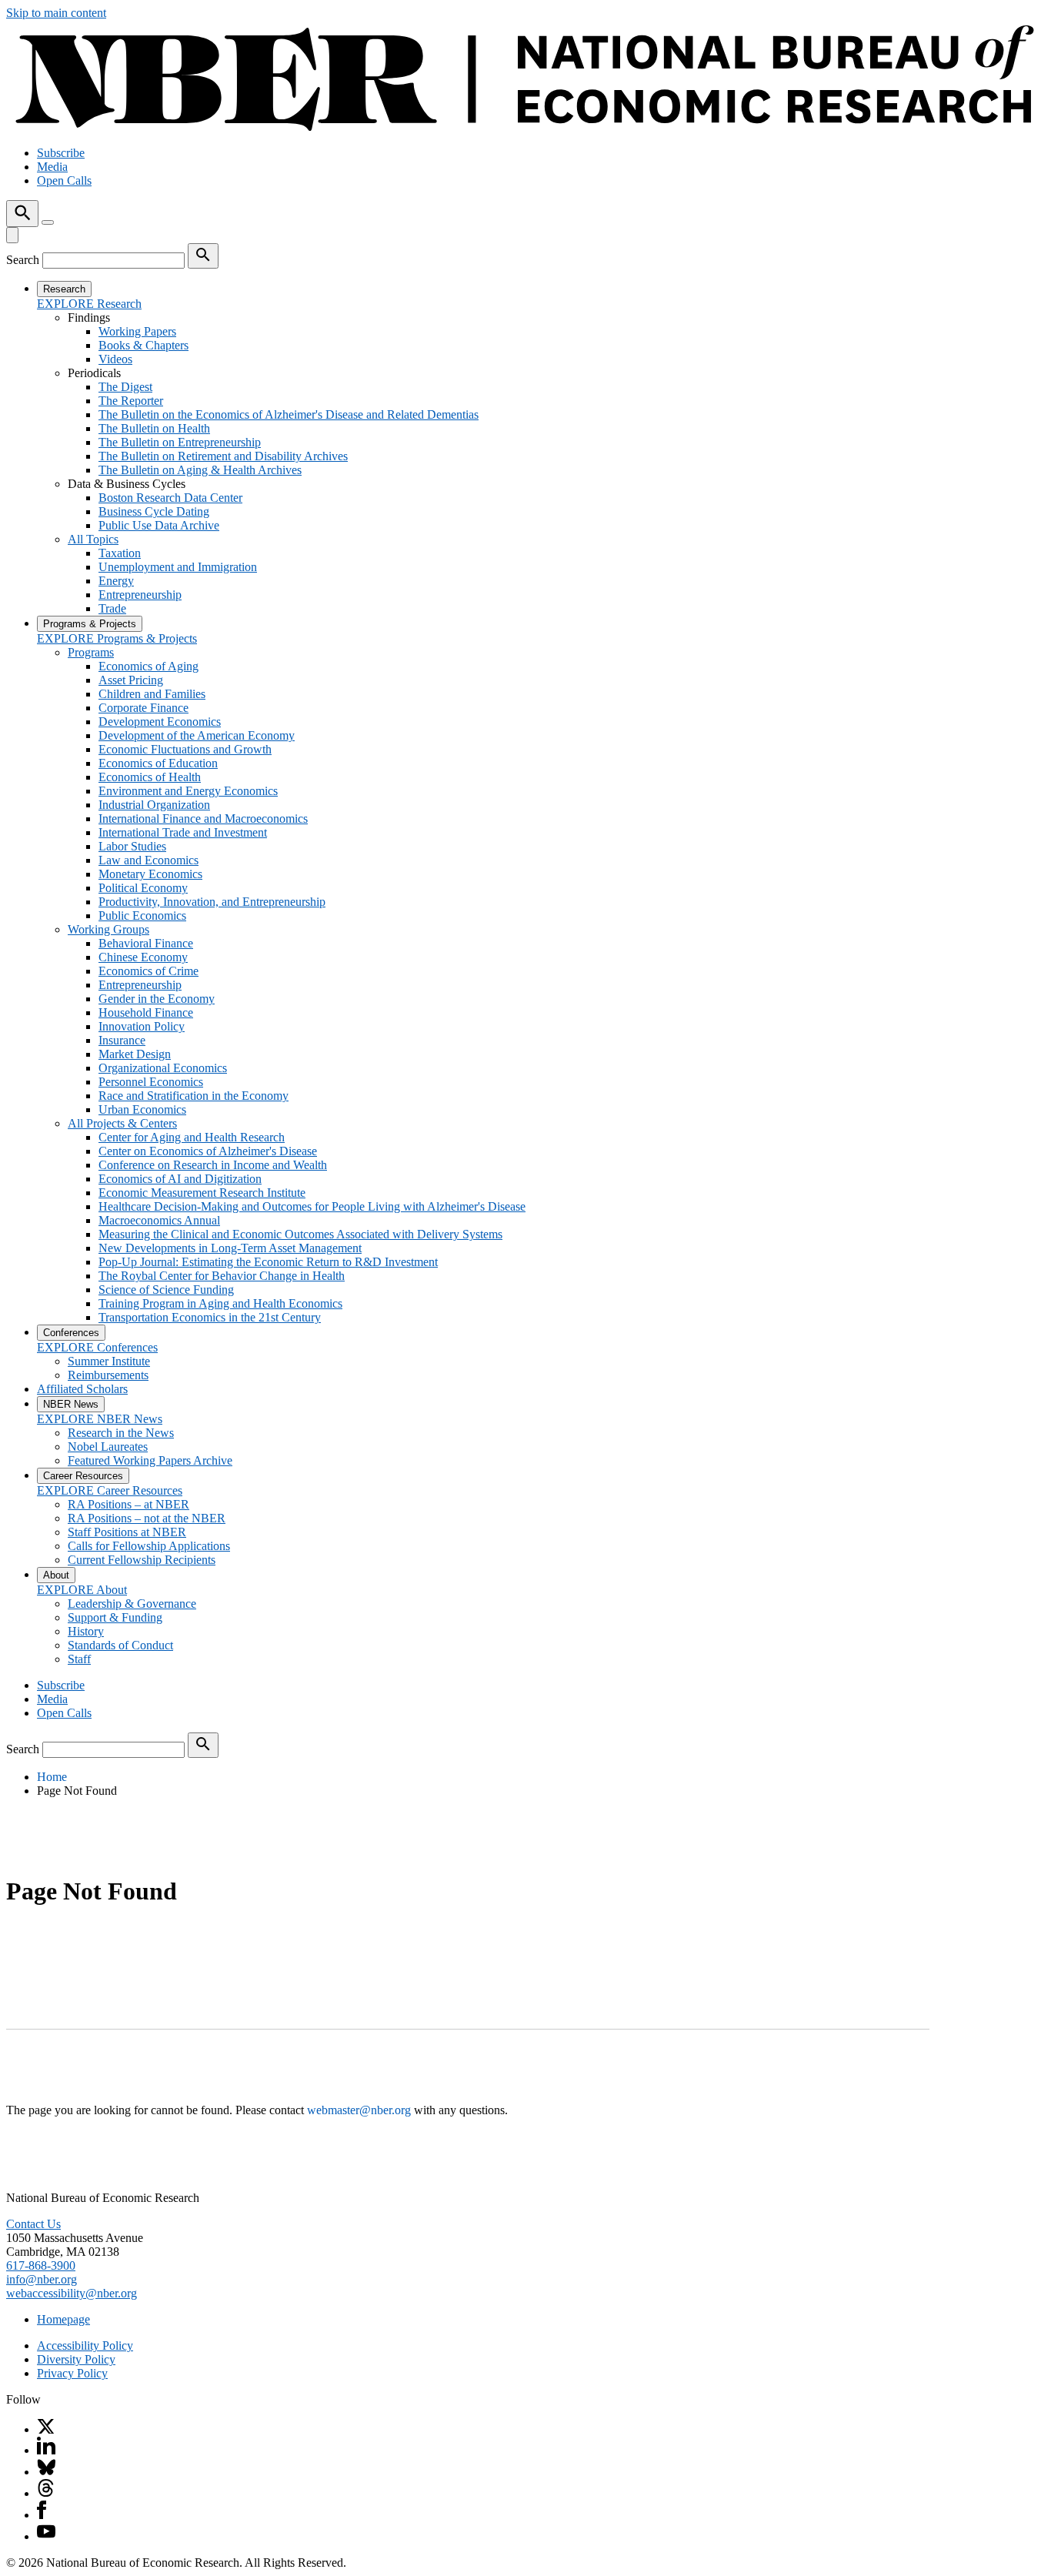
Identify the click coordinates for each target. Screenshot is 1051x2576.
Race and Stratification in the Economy (194, 1096)
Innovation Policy (142, 1026)
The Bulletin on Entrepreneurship (180, 442)
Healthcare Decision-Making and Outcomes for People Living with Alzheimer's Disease (312, 1206)
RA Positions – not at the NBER (147, 1518)
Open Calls (64, 180)
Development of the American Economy (197, 735)
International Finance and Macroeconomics (203, 819)
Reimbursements (108, 1375)
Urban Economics (142, 1109)
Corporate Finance (143, 708)
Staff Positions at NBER (127, 1532)
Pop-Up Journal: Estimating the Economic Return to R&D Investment (268, 1262)
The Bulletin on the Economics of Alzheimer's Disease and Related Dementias (289, 414)
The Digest (125, 387)
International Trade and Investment (183, 832)
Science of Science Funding (166, 1290)
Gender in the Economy (157, 999)
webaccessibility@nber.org (72, 2293)
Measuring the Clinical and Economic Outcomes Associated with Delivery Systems (300, 1234)
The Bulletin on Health (154, 428)
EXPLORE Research (89, 304)
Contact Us (33, 2224)
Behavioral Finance (146, 943)
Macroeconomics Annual (159, 1220)
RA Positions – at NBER (128, 1504)
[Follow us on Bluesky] (46, 2472)
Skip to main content (56, 13)
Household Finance (146, 1012)
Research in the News (121, 1433)
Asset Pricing (131, 680)
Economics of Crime (148, 971)
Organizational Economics (163, 1068)
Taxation (120, 553)
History (86, 1631)
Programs (91, 652)
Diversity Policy (76, 2359)
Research (64, 289)
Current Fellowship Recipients (142, 1560)
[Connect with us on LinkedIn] (46, 2450)
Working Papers (137, 331)
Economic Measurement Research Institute (202, 1193)
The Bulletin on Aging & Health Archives (200, 470)
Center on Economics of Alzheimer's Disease (208, 1151)
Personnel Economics (151, 1082)
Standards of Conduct (120, 1645)
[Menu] (48, 222)
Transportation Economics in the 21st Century (210, 1317)
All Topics (93, 539)
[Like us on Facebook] (42, 2515)
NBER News (71, 1404)
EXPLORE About (82, 1590)
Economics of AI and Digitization (180, 1179)
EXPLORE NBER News (100, 1419)
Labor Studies (132, 846)
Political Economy (143, 888)
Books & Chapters (143, 345)
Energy (116, 581)
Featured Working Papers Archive (150, 1460)
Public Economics (142, 915)
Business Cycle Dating (154, 511)
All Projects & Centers (122, 1123)
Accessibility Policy (85, 2345)
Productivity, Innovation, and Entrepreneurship (212, 902)
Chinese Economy (143, 957)
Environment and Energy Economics (188, 791)
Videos (115, 359)
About (56, 1575)
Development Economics (160, 722)
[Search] (22, 214)
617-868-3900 (41, 2265)
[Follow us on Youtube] (46, 2536)
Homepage (63, 2319)
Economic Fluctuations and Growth (185, 749)
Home (52, 1777)
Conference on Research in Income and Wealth (213, 1165)
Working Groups (108, 929)
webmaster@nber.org (359, 2110)
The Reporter (131, 401)
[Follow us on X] (46, 2429)
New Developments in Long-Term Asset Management (230, 1248)
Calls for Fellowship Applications (149, 1546)
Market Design (135, 1054)
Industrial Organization (154, 805)
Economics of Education (158, 763)
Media (52, 167)
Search (23, 260)
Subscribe (61, 153)
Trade (112, 608)
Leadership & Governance (132, 1604)
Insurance (122, 1040)
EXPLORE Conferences (97, 1347)
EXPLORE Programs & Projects (117, 638)
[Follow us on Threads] (46, 2493)
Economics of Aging (148, 666)
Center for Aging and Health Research (192, 1137)
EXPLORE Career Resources (110, 1490)
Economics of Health (150, 777)
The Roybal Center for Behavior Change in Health (222, 1276)
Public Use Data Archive (159, 525)
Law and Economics (148, 860)
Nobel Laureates (108, 1447)
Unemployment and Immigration (178, 567)
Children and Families (152, 694)
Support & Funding (115, 1617)
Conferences (71, 1333)
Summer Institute (109, 1361)
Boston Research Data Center (170, 498)
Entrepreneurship (140, 595)
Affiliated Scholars (82, 1389)
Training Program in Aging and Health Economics (220, 1303)
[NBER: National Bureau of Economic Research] (525, 127)
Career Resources (83, 1476)
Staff (79, 1659)
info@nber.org (42, 2279)
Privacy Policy (72, 2373)
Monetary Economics (150, 874)
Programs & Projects (90, 624)
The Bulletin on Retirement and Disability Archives (223, 456)
